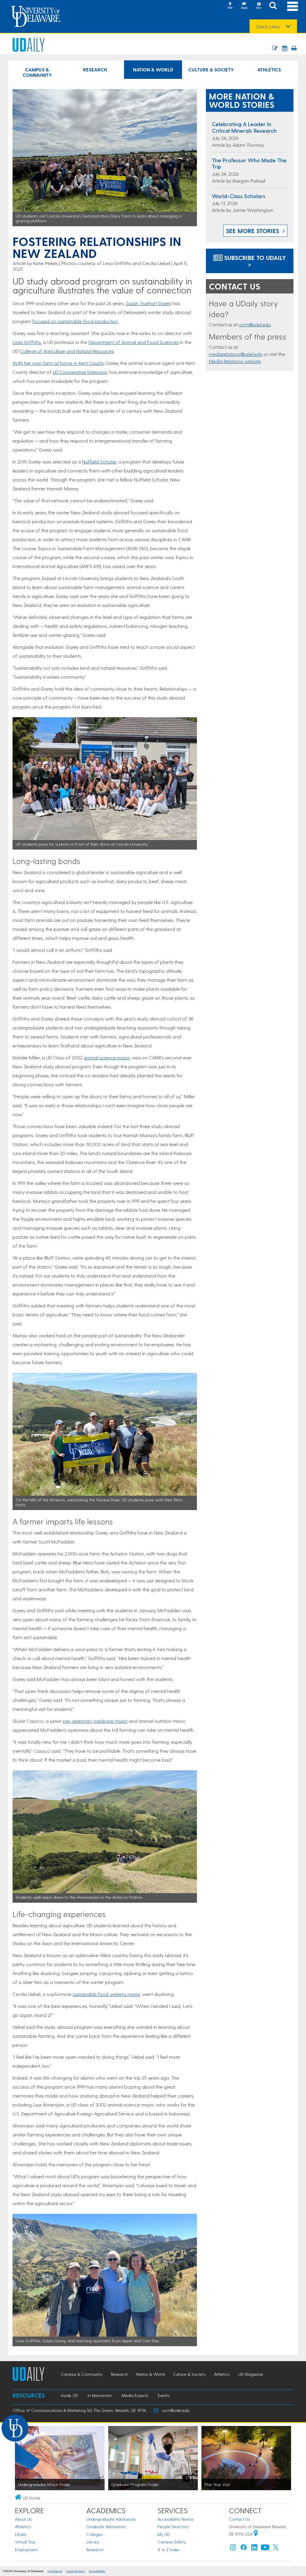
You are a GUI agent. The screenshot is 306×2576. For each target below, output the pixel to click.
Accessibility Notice (176, 2519)
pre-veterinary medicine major (95, 1721)
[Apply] (244, 6)
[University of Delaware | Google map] (256, 2534)
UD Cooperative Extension (80, 372)
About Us (23, 2519)
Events (164, 2395)
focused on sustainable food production (75, 321)
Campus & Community (37, 72)
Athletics (269, 69)
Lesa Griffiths (27, 342)
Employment (26, 2550)
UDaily (21, 2534)
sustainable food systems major (106, 1994)
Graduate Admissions (106, 2527)
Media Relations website (235, 361)
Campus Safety (172, 2542)
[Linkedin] (254, 2549)
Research (95, 69)
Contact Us (239, 2519)
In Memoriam (100, 2395)
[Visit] (230, 6)
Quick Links (268, 27)
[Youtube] (265, 2549)
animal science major (107, 1057)
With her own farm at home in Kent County (58, 363)
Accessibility (97, 2571)
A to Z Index (169, 2550)
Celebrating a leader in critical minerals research (244, 127)
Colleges (94, 2534)
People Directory (173, 2527)
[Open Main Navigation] (293, 6)
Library (93, 2542)
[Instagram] (233, 2549)
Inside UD (69, 2395)
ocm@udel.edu (255, 324)
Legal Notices (75, 2571)
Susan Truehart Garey (149, 303)
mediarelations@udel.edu (236, 354)
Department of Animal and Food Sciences (134, 342)
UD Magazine (251, 2374)
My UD (164, 2534)
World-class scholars (239, 196)
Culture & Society (211, 69)
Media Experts (135, 2395)
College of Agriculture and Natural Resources (67, 351)
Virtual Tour (25, 2542)
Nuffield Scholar (99, 462)
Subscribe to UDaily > (254, 261)
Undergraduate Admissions (111, 2519)
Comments (55, 2571)
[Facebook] (244, 2549)
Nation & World (153, 69)
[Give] (258, 6)
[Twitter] (276, 2549)
